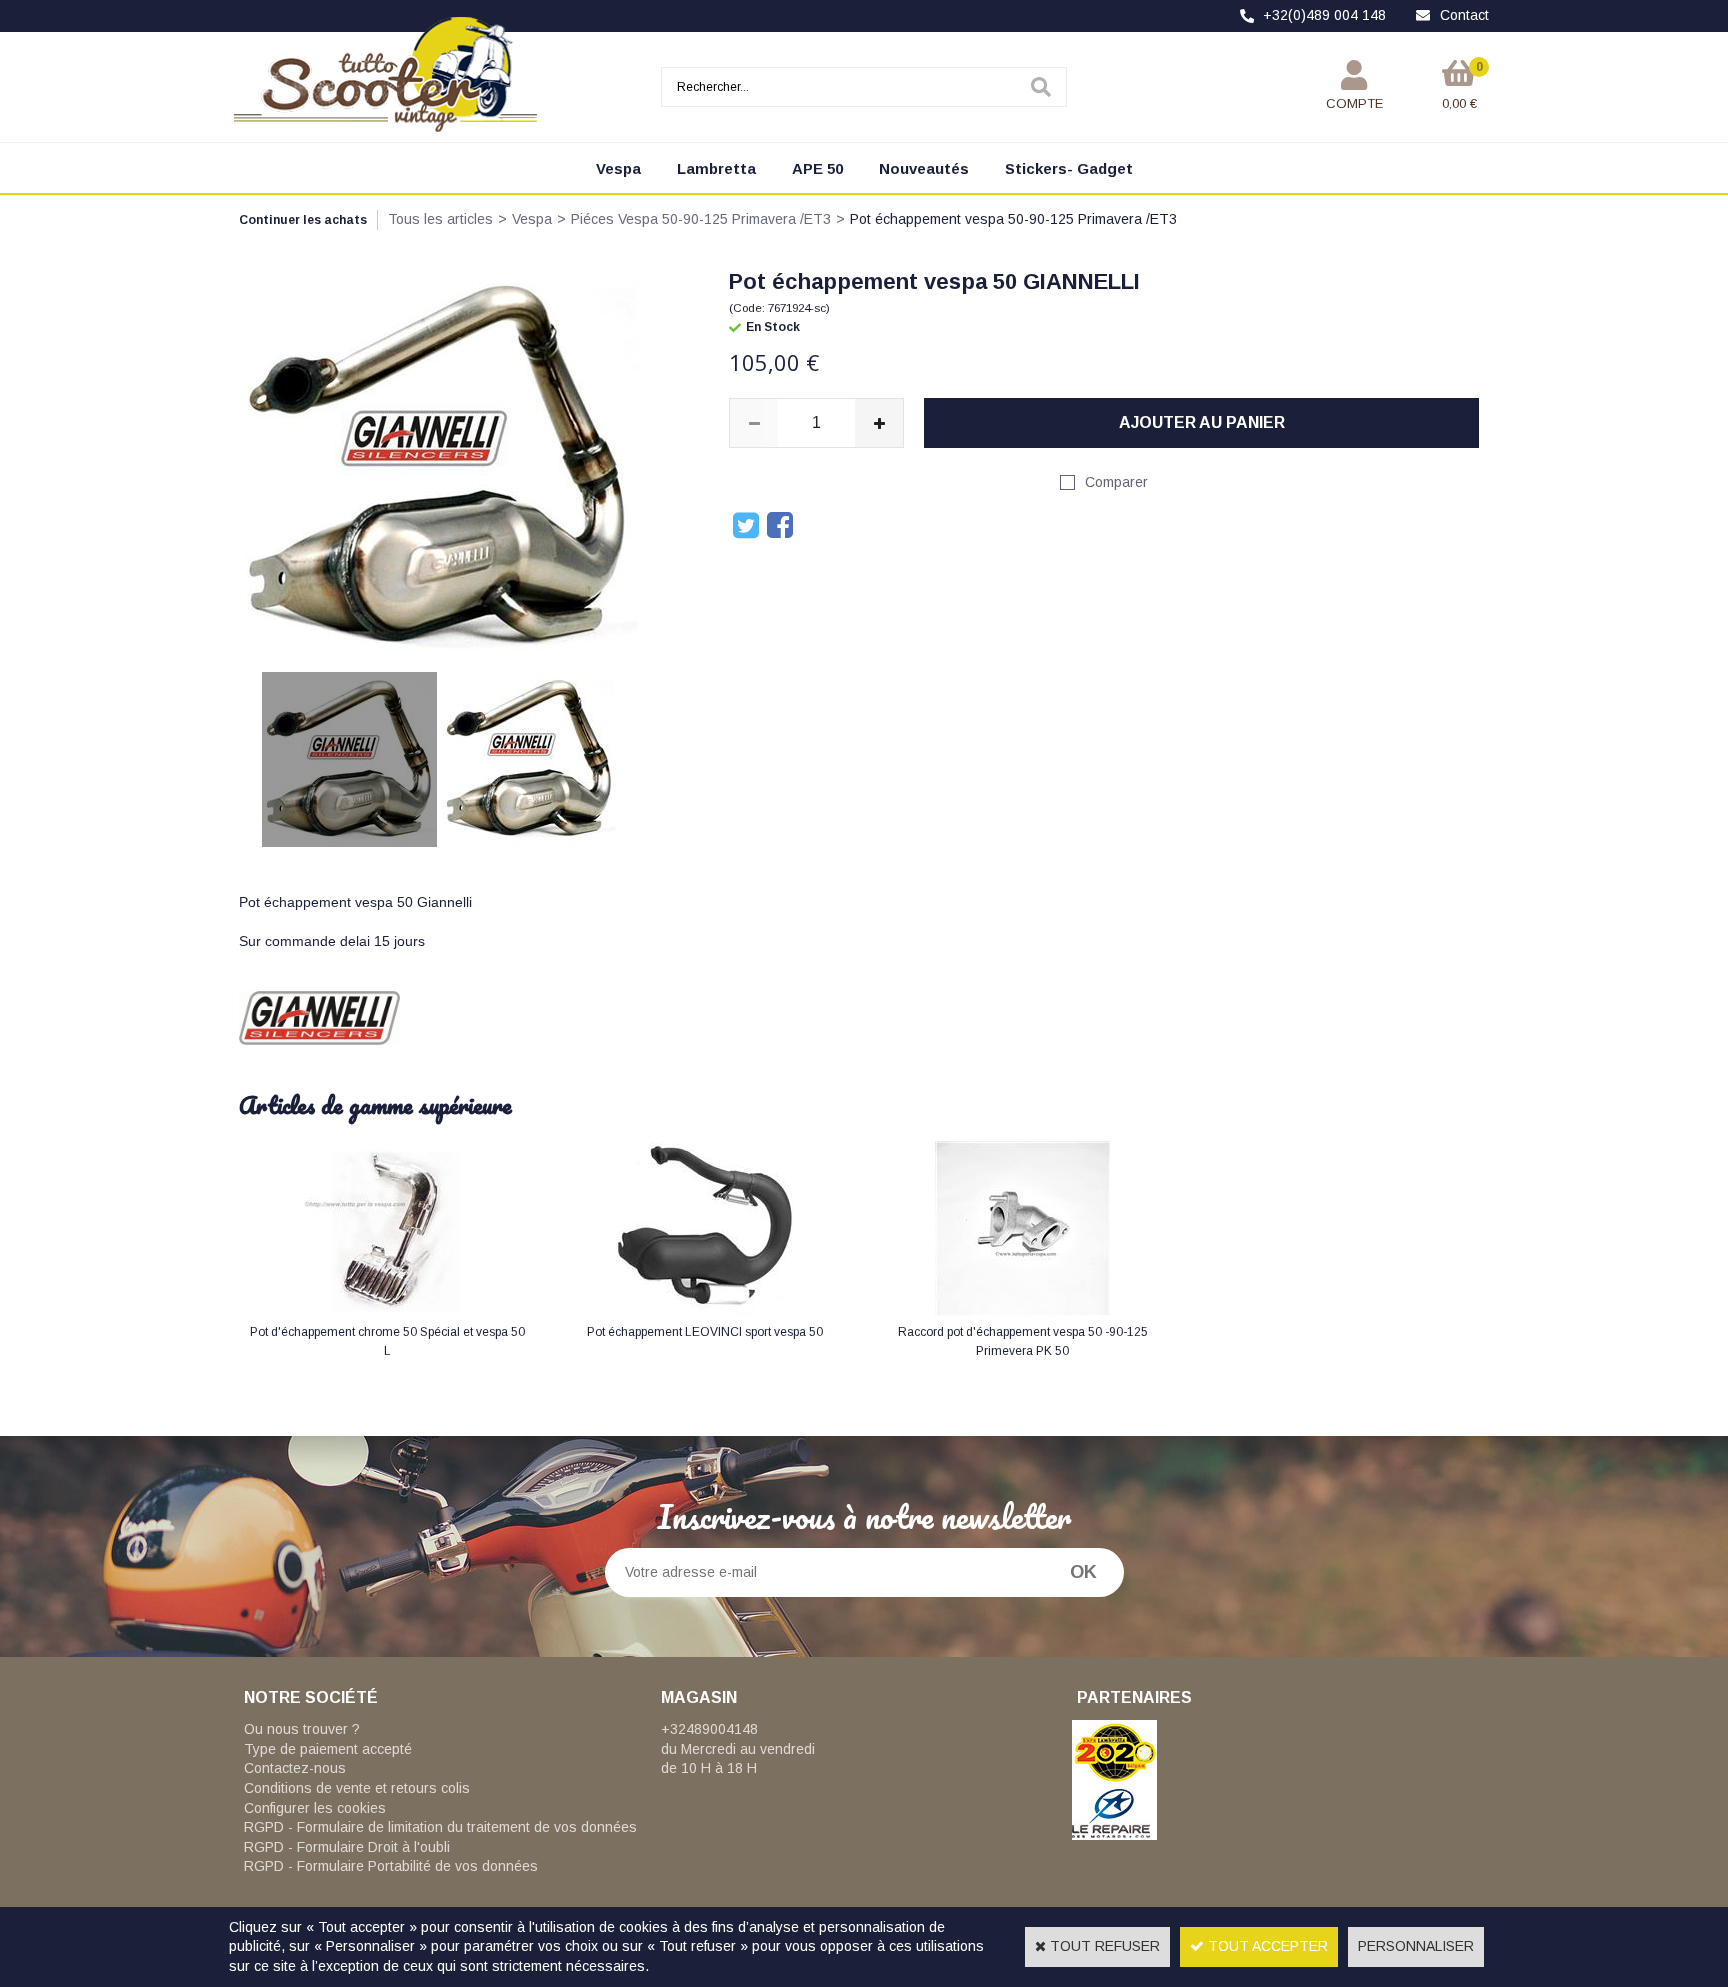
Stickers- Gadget (1069, 168)
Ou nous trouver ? (302, 1729)
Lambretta (716, 168)
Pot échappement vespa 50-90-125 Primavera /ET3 (1013, 219)
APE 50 (817, 168)
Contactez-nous (295, 1768)
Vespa (618, 168)
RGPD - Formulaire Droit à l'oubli (347, 1847)
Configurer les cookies (315, 1808)
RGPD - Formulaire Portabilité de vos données (391, 1866)
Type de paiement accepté (328, 1749)
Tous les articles (440, 219)
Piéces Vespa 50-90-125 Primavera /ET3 (701, 219)
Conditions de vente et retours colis (357, 1788)
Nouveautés (924, 168)
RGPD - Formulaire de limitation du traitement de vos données (440, 1827)
